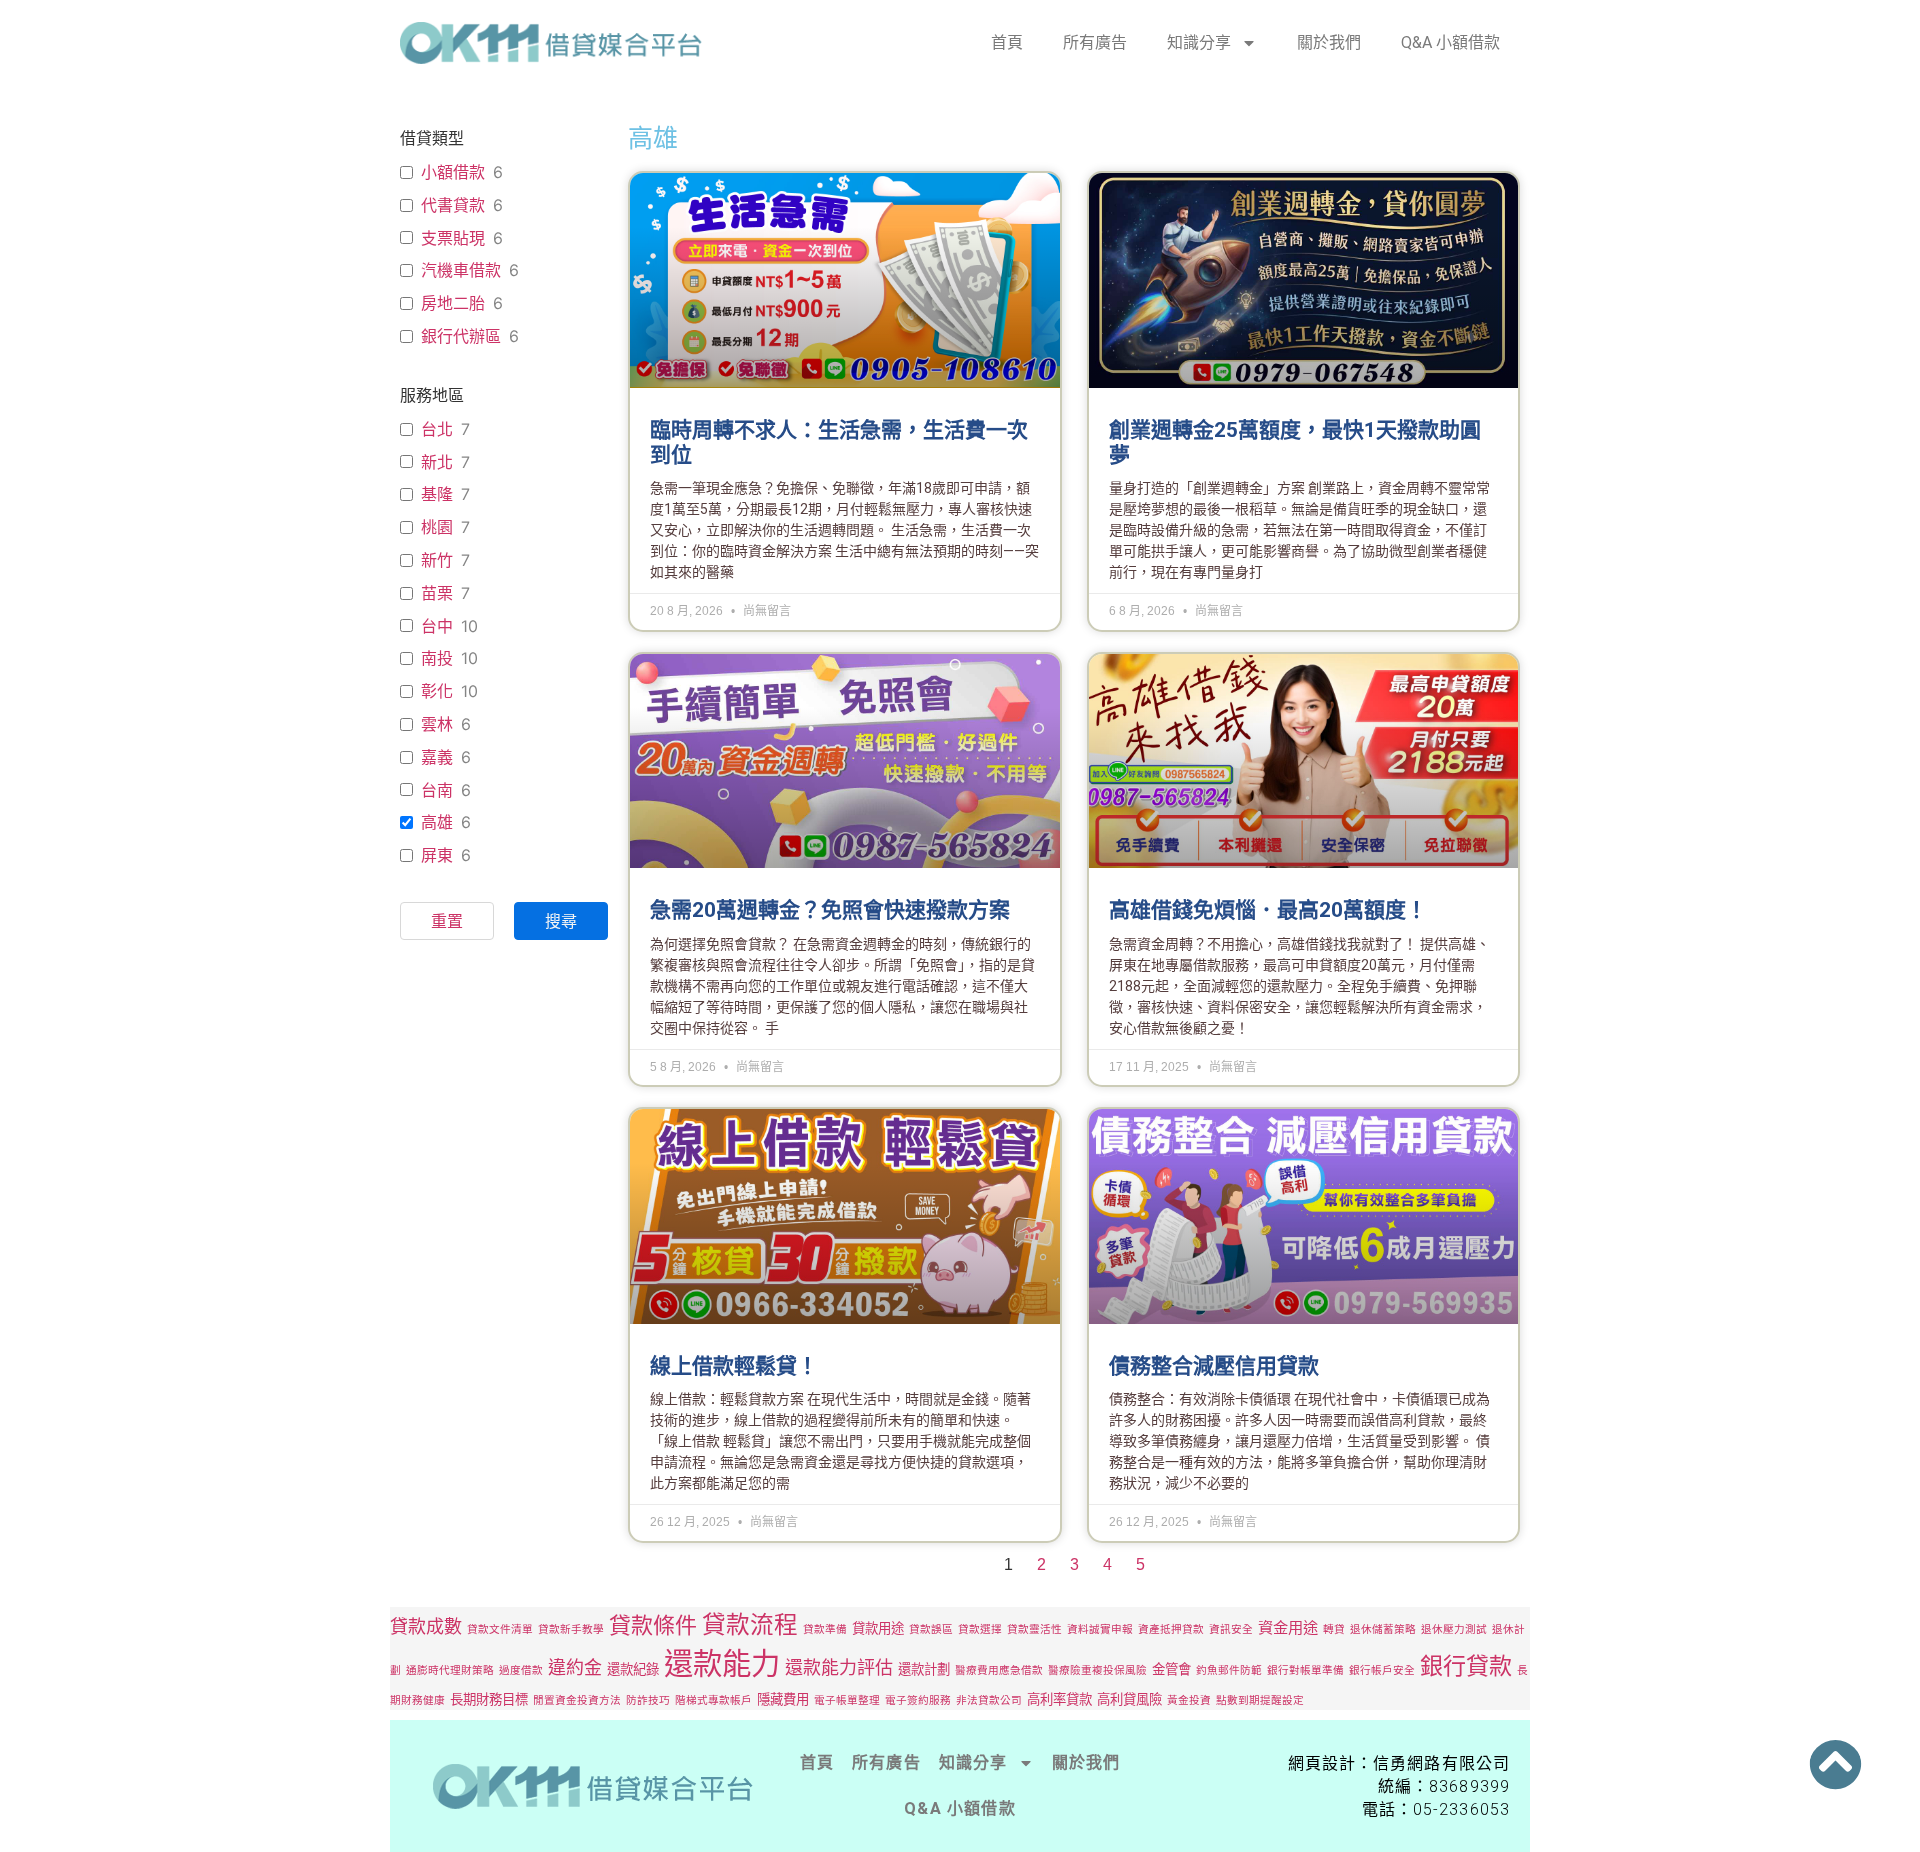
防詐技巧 (648, 1700)
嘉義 (437, 757)
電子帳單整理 (847, 1700)
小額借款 (453, 172)
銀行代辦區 (461, 336)
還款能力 (722, 1663)
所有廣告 (1095, 42)
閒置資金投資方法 (577, 1700)
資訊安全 (1231, 1629)
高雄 (437, 822)
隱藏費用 (783, 1699)
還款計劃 (924, 1669)
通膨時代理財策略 (450, 1670)
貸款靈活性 (1034, 1629)
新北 (437, 462)
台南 (437, 790)
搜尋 (561, 921)
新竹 (437, 560)
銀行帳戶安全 (1382, 1670)
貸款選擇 (980, 1629)
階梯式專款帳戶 (713, 1700)
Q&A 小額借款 (1450, 42)
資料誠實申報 (1100, 1629)
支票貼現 (453, 238)
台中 (437, 626)
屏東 (437, 855)
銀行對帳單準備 (1305, 1670)
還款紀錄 (633, 1669)
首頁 (1007, 42)
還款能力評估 (839, 1667)
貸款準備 (825, 1629)
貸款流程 (750, 1624)
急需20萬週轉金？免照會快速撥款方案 (830, 910)
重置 (447, 921)
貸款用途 (878, 1628)
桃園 (437, 527)
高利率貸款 (1059, 1699)
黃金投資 (1189, 1700)
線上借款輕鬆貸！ (734, 1366)
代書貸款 (453, 205)
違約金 (575, 1667)
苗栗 (437, 593)
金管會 (1171, 1669)
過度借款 (521, 1670)
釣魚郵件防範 (1229, 1670)
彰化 (437, 691)
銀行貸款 (1466, 1666)
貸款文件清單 (500, 1629)
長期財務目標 (489, 1699)
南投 (437, 658)
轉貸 (1334, 1629)
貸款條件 (653, 1625)
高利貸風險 (1129, 1699)
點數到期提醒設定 (1260, 1700)
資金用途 (1288, 1627)
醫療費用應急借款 (999, 1670)
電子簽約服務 (918, 1700)
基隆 (437, 494)
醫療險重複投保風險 (1097, 1670)
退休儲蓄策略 (1383, 1629)
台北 (437, 429)
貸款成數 (426, 1626)
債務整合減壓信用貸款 (1214, 1366)
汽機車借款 (461, 270)
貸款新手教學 (571, 1629)
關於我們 (1329, 42)
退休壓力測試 (1454, 1629)
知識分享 (1199, 42)
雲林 (437, 724)
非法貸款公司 (989, 1700)
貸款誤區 (931, 1629)
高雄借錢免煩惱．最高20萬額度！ (1268, 910)
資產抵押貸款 (1171, 1629)
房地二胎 (453, 303)
